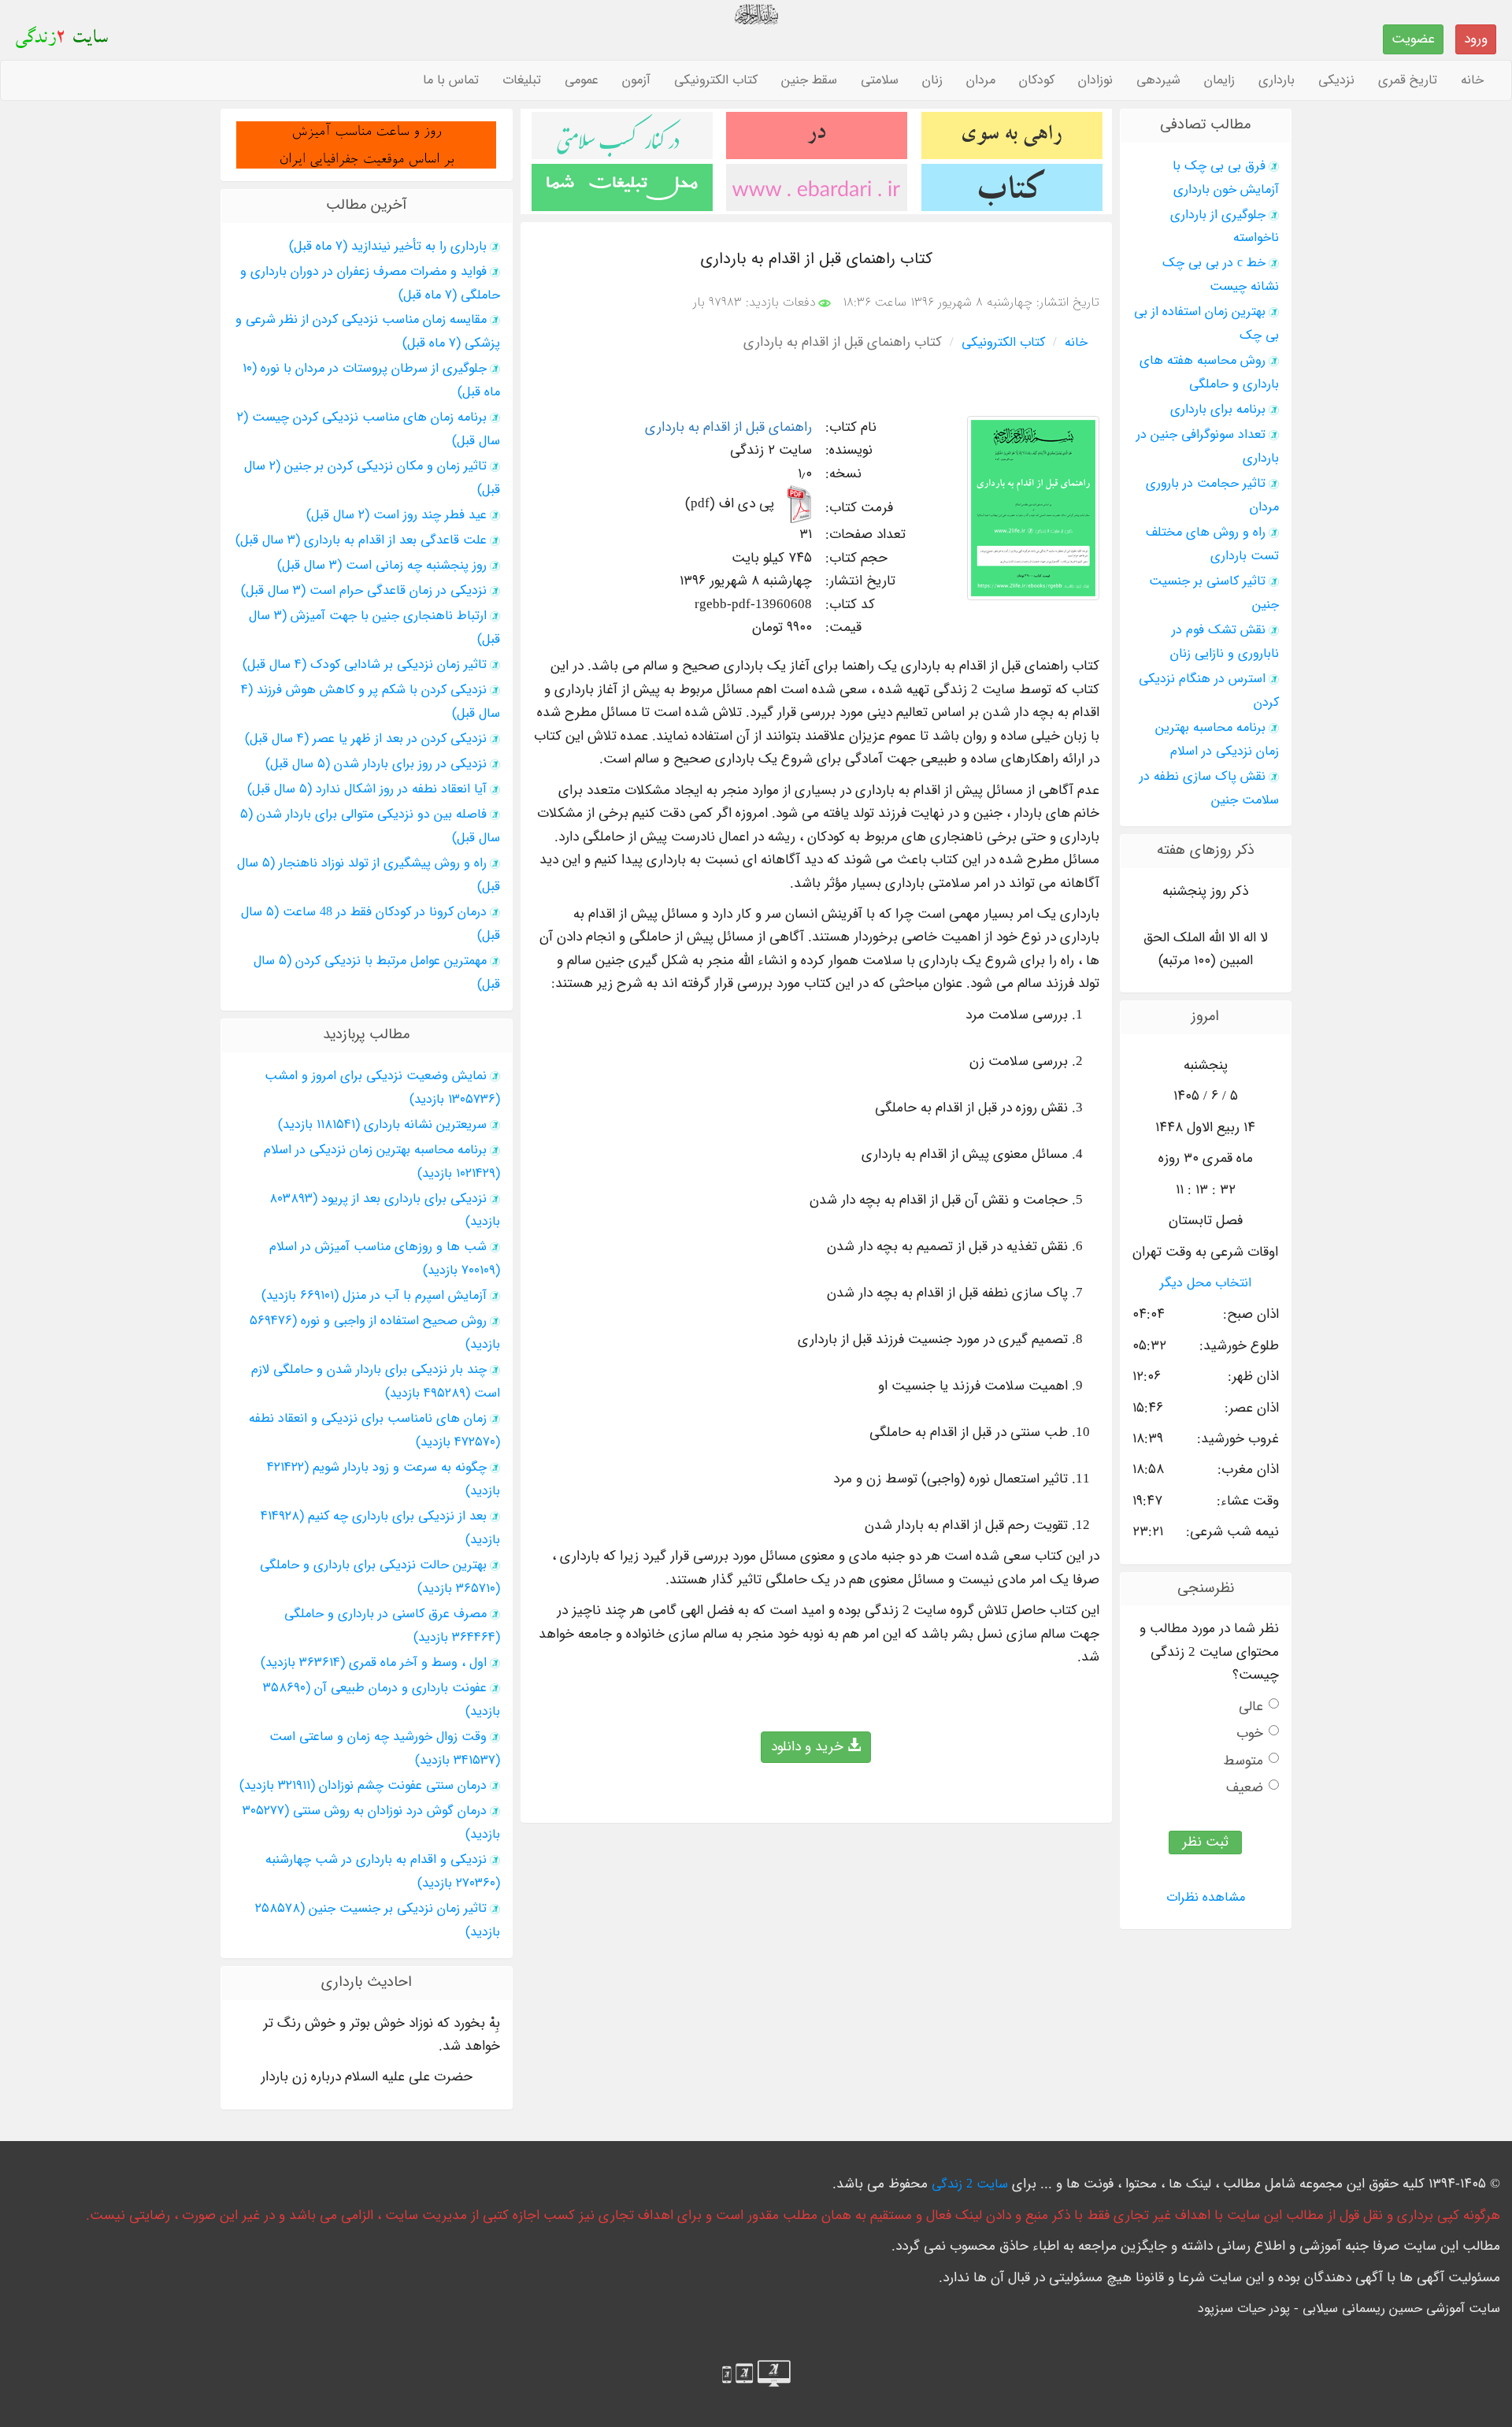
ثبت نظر (1205, 1842)
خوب (1250, 1733)
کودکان (1037, 80)
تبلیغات (522, 80)
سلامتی (880, 80)
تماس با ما (451, 80)
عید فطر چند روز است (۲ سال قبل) (397, 515)
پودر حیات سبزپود (1244, 2309)
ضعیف (1245, 1788)
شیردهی (1158, 80)
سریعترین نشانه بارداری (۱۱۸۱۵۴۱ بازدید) (382, 1125)
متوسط (1243, 1761)
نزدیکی (1336, 80)
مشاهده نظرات (1206, 1898)
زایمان (1219, 80)
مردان (981, 80)
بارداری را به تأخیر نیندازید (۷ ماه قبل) (388, 247)
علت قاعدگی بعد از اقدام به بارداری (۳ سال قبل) (361, 540)
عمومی (582, 80)
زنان (932, 80)
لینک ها (1190, 2184)
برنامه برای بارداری (1218, 410)
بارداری (1277, 80)
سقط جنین (809, 80)
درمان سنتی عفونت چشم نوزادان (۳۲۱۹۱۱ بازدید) (363, 1786)
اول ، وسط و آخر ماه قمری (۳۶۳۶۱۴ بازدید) (374, 1663)
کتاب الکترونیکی (716, 80)
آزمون (636, 80)
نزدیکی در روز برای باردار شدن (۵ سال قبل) (376, 764)
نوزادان (1095, 80)
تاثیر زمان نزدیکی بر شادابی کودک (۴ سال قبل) (365, 665)
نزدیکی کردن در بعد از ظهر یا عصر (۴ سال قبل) (366, 739)
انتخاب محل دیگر (1206, 1283)
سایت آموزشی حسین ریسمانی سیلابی (1401, 2309)
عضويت (1413, 39)
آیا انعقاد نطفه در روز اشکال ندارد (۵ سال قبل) (367, 789)
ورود (1476, 39)
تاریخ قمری (1408, 80)
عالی (1251, 1707)
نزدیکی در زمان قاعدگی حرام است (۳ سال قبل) (364, 591)
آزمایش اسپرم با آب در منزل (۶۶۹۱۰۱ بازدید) (374, 1296)
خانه (1472, 80)
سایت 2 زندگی (970, 2184)
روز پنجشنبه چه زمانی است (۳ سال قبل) (382, 566)
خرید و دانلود (809, 1747)
